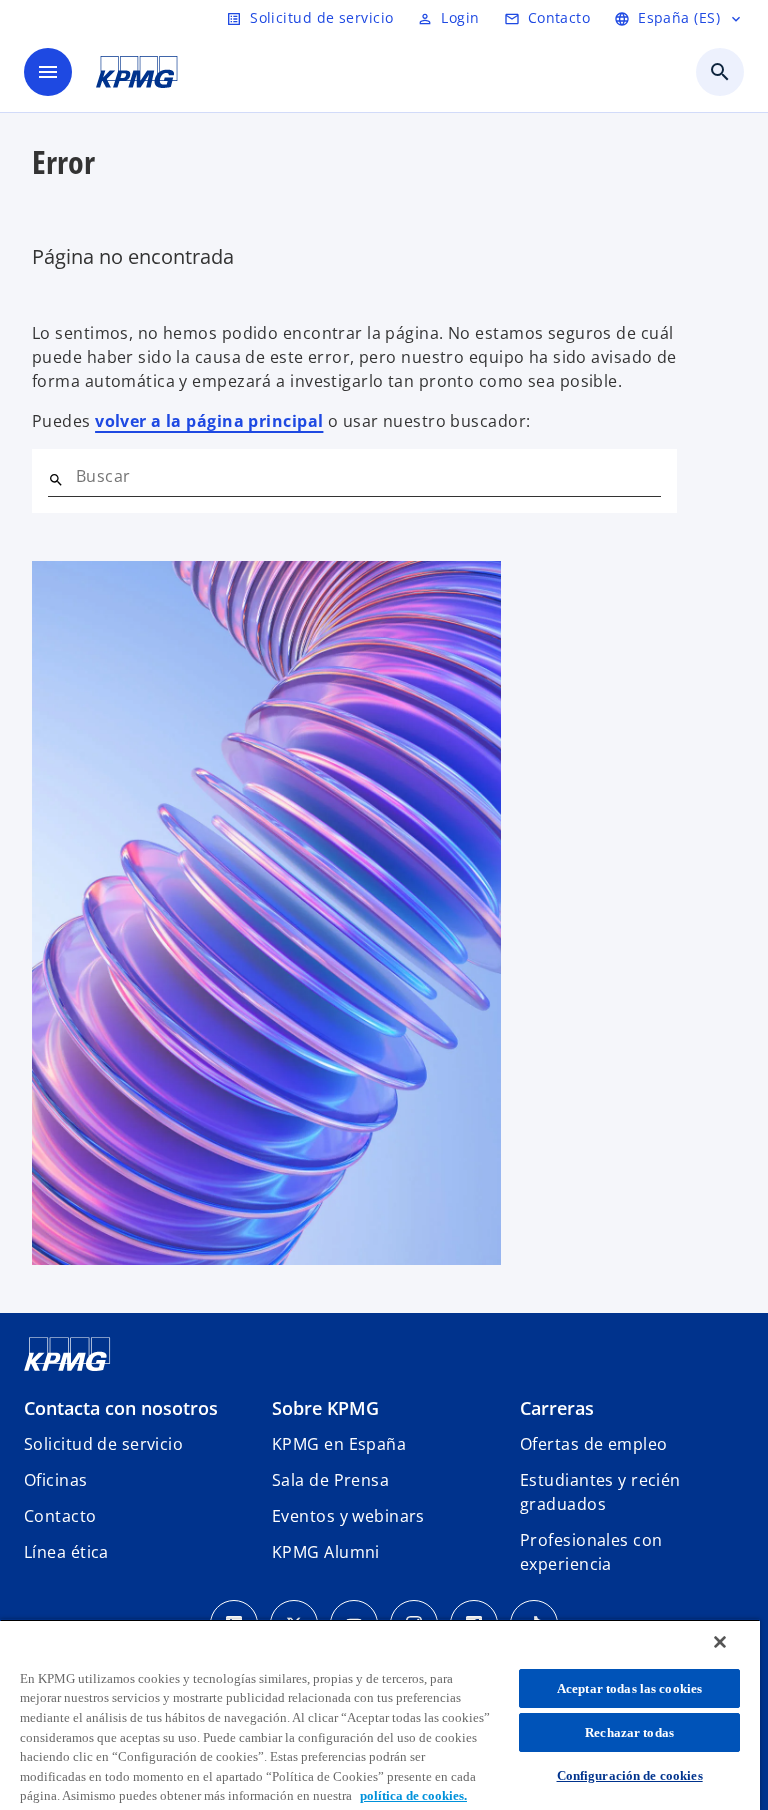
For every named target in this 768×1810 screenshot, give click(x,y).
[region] (380, 1714)
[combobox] (368, 476)
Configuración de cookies (630, 1775)
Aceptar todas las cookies (629, 1688)
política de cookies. (413, 1795)
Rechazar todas (629, 1732)
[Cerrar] (720, 1642)
